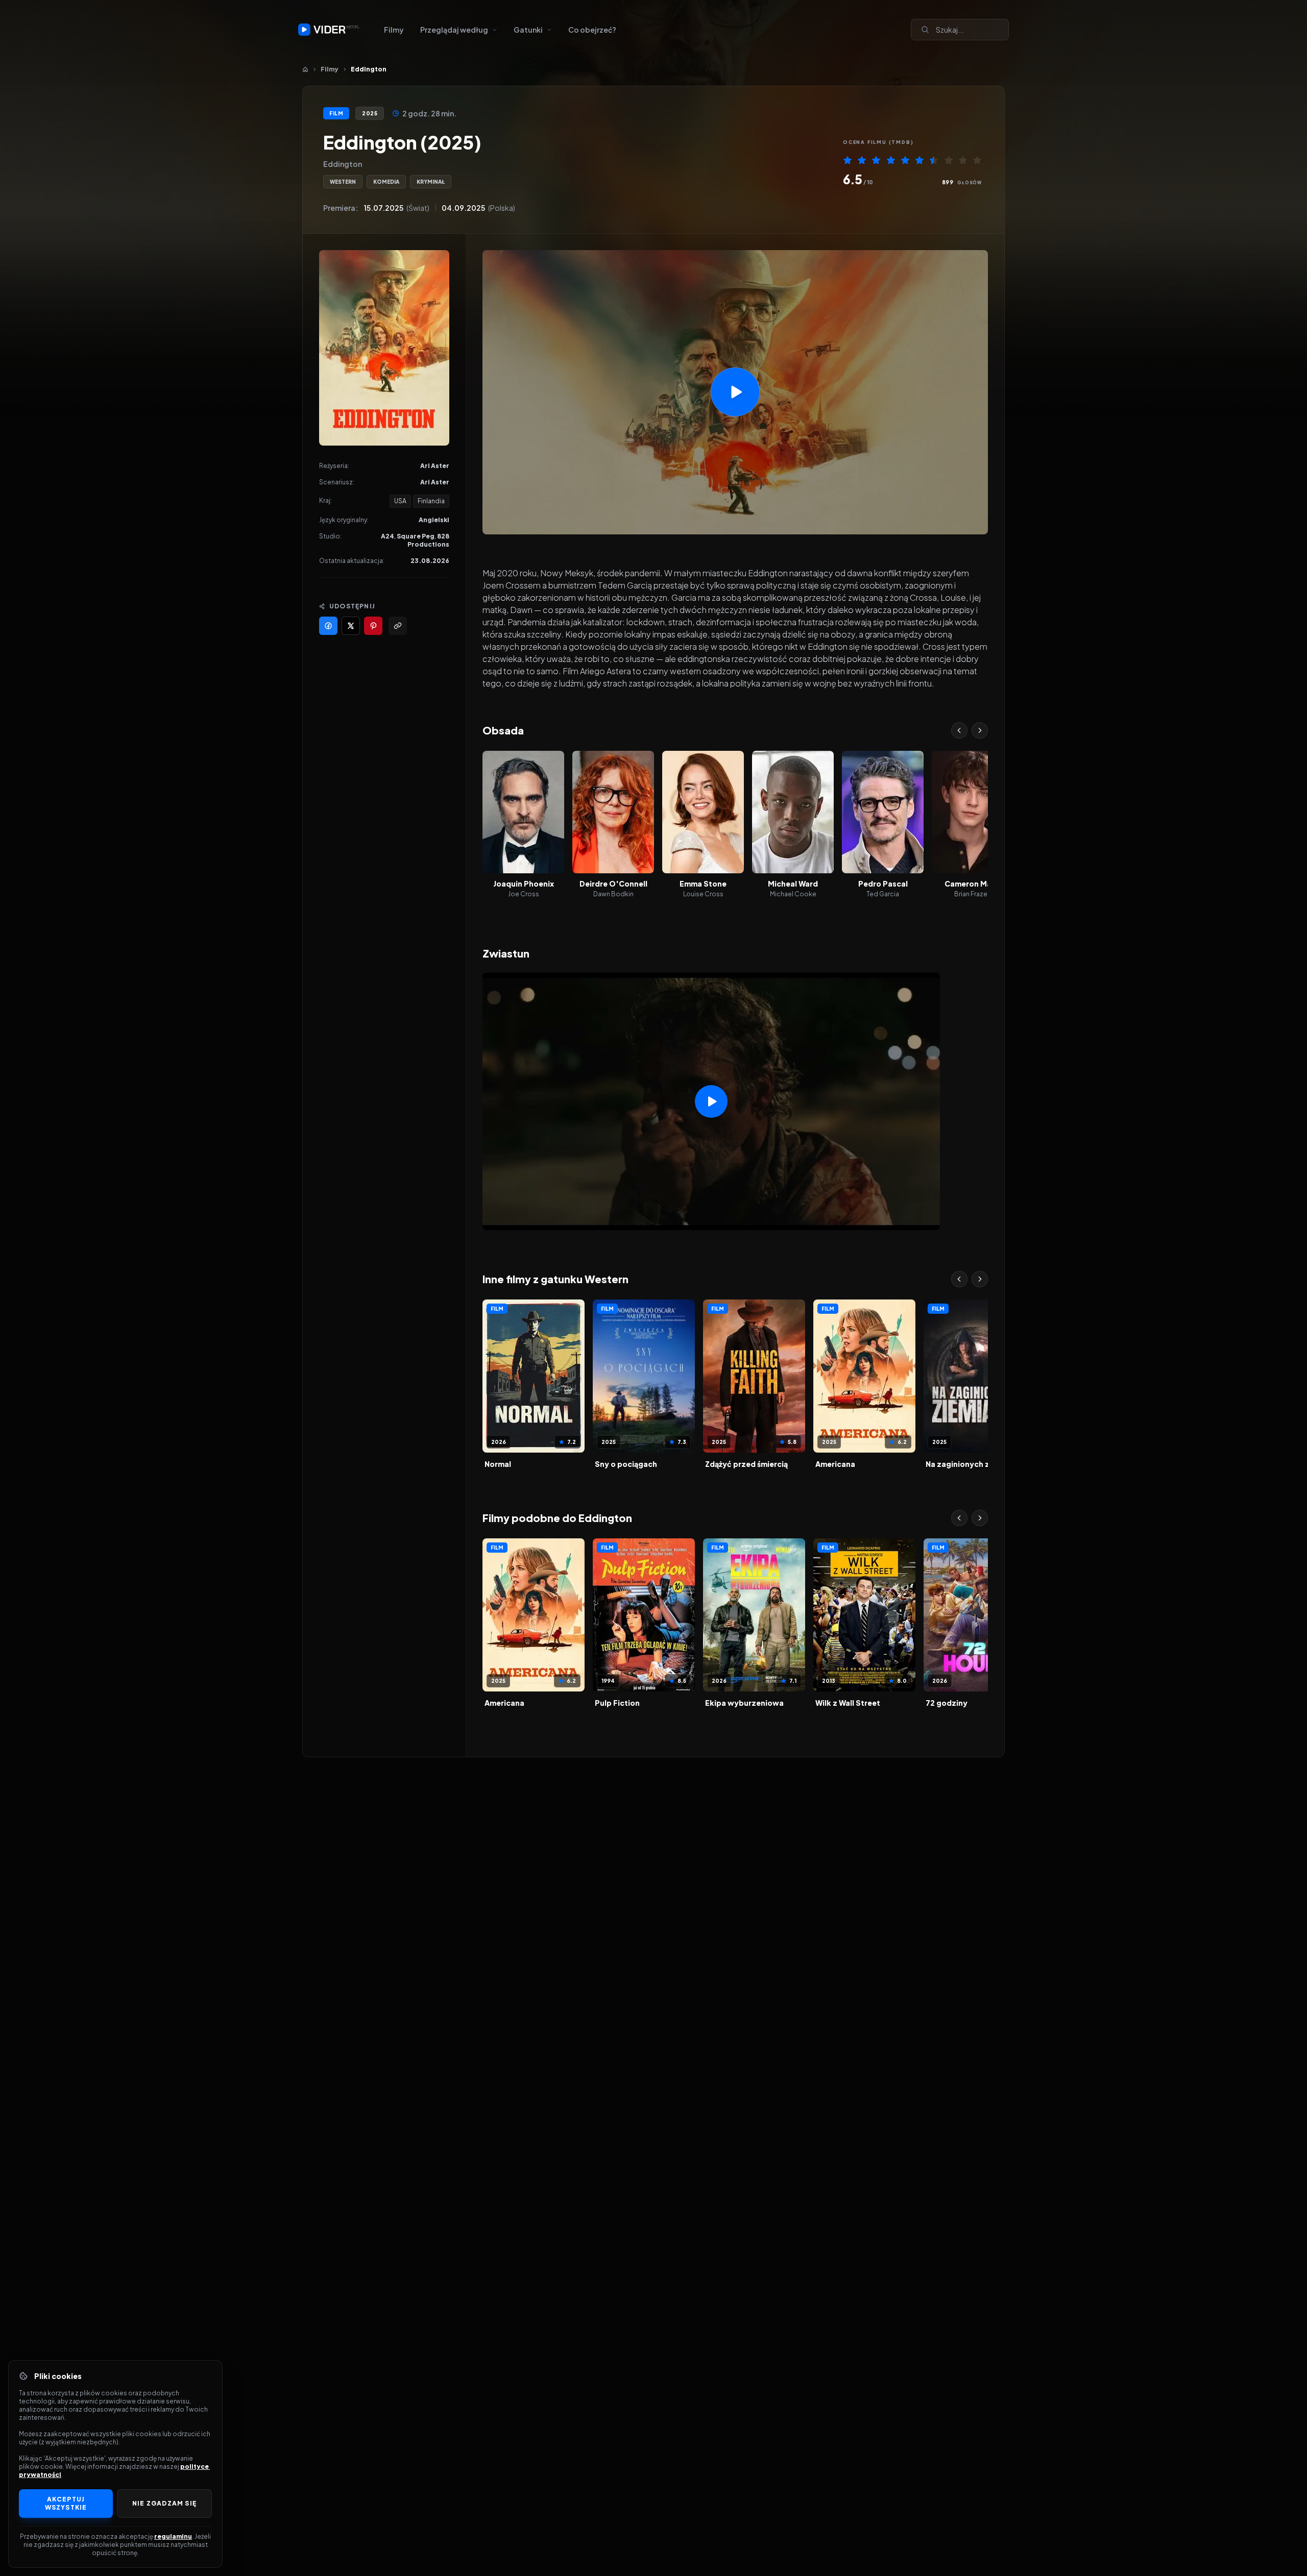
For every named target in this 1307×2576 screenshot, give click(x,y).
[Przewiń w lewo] (959, 730)
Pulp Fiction (617, 1703)
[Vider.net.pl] (329, 30)
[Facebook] (328, 626)
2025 (370, 113)
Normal (498, 1464)
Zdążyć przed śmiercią (746, 1464)
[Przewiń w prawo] (980, 730)
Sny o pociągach (626, 1464)
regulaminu (173, 2536)
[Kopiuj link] (398, 626)
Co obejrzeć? (592, 30)
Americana (835, 1464)
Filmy (394, 30)
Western (343, 182)
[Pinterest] (373, 626)
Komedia (386, 182)
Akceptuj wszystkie (66, 2503)
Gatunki (528, 30)
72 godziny (947, 1703)
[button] (735, 392)
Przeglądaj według (454, 30)
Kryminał (431, 182)
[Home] (305, 69)
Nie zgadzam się (164, 2503)
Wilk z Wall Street (848, 1703)
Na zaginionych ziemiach (972, 1464)
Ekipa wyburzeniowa (744, 1703)
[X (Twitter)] (351, 626)
